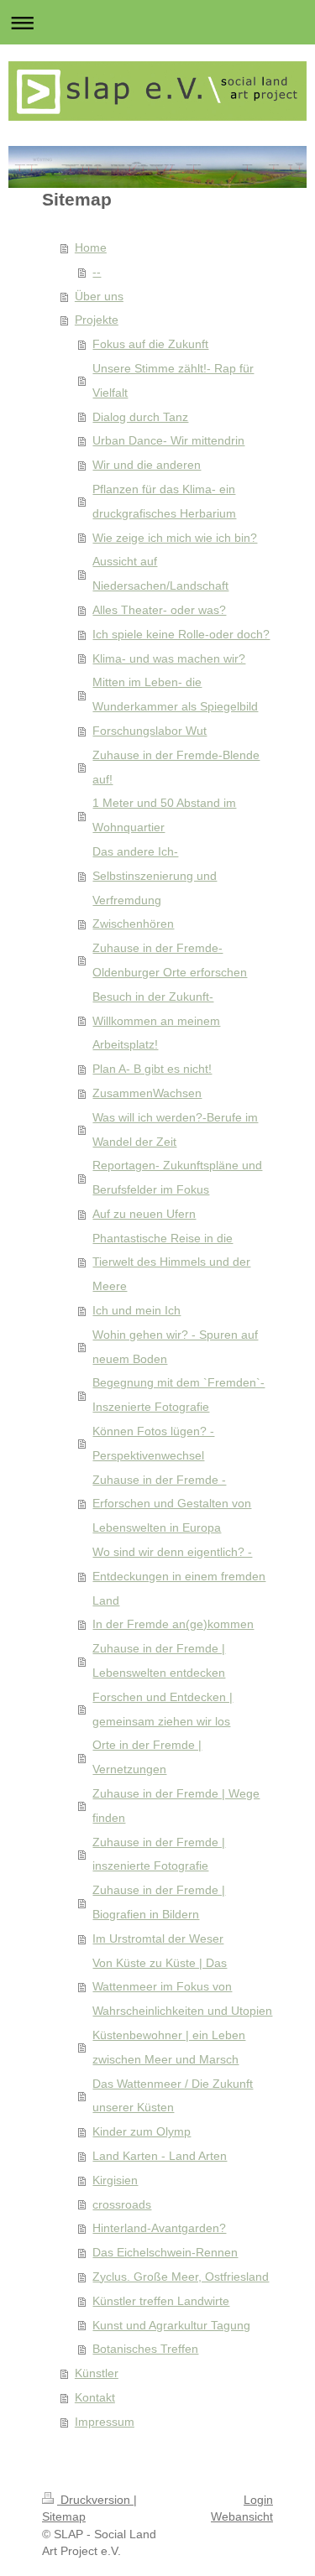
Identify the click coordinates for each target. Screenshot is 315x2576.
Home (91, 247)
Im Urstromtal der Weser (158, 1939)
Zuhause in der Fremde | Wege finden (176, 1806)
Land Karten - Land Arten (160, 2156)
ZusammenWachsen (147, 1093)
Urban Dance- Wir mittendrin (168, 440)
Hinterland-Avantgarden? (159, 2228)
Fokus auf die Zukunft (150, 344)
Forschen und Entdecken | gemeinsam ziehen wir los (163, 1709)
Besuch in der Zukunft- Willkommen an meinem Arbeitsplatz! (156, 1021)
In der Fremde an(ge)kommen (173, 1624)
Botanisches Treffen (145, 2349)
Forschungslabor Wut (150, 731)
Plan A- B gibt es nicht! (152, 1069)
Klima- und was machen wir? (169, 658)
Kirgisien (115, 2180)
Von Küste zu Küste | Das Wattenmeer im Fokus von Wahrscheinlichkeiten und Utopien (182, 1987)
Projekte (97, 320)
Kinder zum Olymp (142, 2131)
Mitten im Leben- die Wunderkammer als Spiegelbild (175, 694)
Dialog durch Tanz (140, 417)
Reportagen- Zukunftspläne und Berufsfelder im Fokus (177, 1177)
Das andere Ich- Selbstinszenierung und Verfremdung (155, 876)
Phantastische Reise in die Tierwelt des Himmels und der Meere (171, 1262)
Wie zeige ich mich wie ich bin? (175, 538)
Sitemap (64, 2516)
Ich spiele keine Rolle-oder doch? (181, 634)
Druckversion (95, 2500)
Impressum (105, 2422)
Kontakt (95, 2397)
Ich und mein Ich (136, 1310)
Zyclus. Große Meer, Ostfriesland (181, 2277)
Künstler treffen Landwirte (161, 2301)
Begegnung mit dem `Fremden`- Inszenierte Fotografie (178, 1395)
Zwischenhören (133, 924)
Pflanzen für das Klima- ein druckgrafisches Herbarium (164, 501)
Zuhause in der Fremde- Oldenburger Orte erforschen (170, 960)
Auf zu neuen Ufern (144, 1214)
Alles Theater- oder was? (159, 610)
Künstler (97, 2373)
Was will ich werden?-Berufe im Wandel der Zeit (175, 1129)
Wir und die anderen (147, 465)
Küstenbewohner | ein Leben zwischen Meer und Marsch (169, 2047)
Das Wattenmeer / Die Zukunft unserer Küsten (173, 2096)
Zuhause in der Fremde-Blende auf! (176, 767)
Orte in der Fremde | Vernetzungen (147, 1757)
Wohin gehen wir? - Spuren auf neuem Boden (175, 1347)
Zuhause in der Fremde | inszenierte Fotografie (159, 1854)
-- (97, 272)
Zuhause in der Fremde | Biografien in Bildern (159, 1902)
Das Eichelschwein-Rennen (165, 2252)
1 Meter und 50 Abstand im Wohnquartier (164, 815)
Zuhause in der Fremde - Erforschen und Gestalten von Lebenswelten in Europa (172, 1504)
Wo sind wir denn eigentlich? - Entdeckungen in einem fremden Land (179, 1576)
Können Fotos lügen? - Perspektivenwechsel (153, 1443)
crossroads (122, 2204)
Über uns (99, 296)
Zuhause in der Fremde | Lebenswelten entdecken (159, 1660)
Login (258, 2500)
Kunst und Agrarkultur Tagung (171, 2325)
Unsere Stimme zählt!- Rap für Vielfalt (173, 380)
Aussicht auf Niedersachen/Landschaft (160, 573)
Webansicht (242, 2516)
